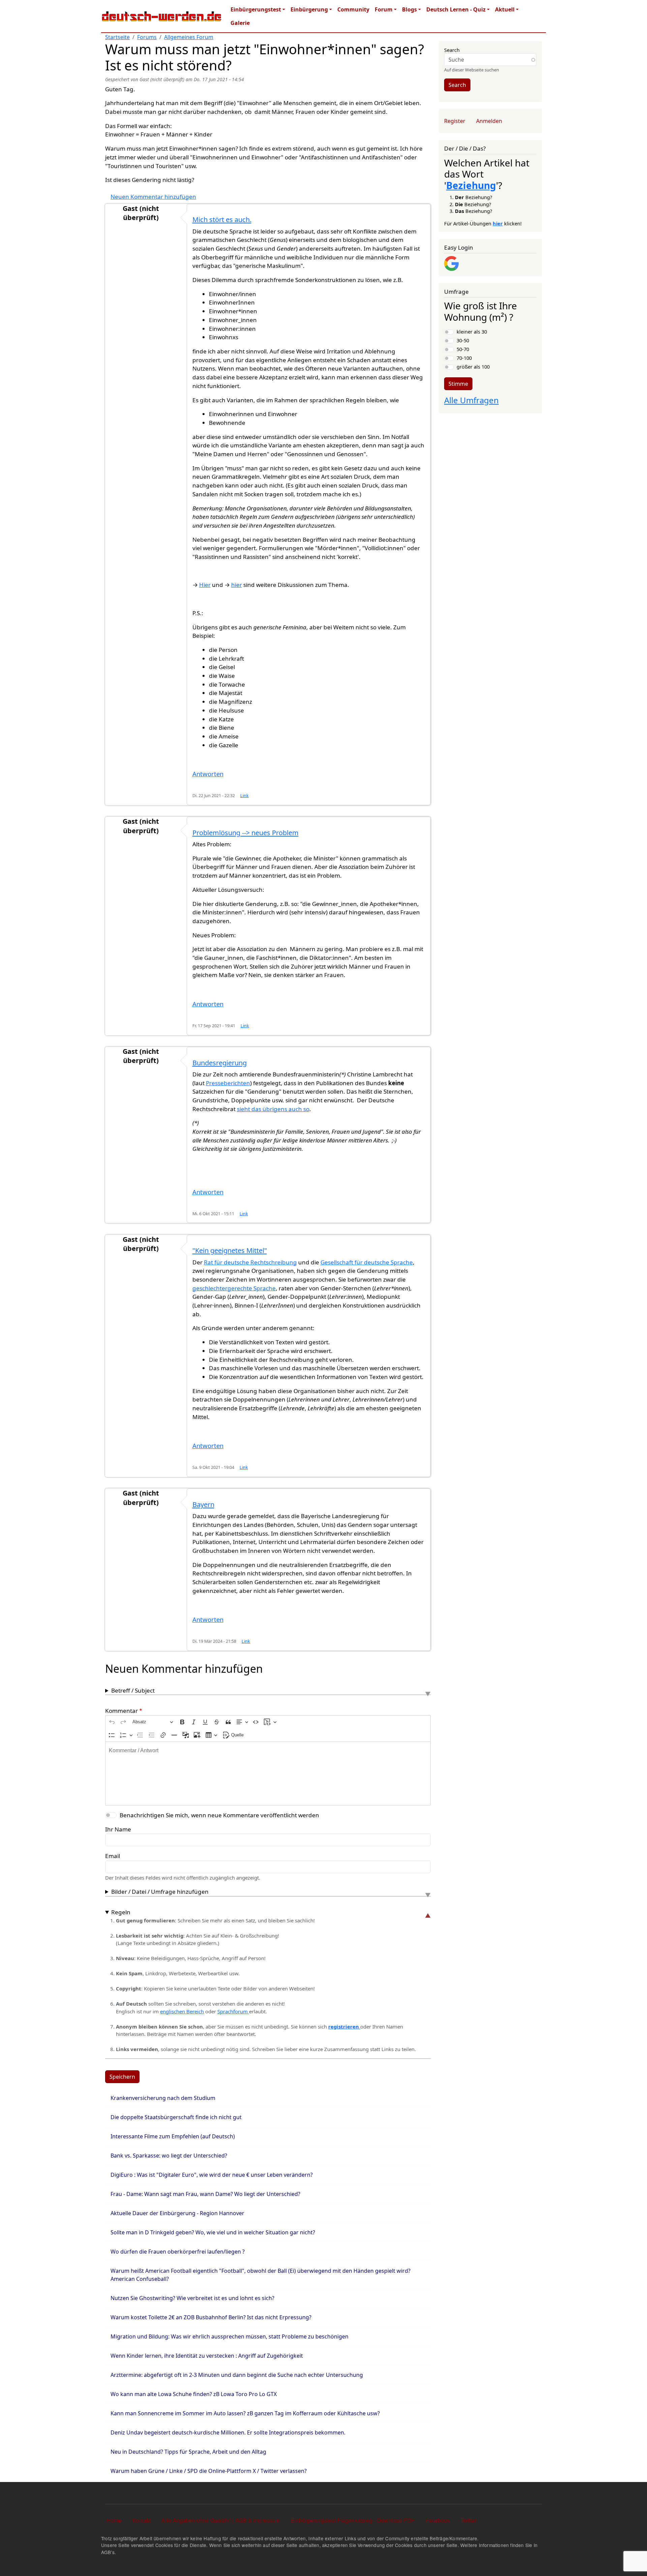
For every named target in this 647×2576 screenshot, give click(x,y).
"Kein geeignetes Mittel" (230, 1250)
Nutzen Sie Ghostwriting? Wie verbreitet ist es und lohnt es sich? (192, 2298)
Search (452, 50)
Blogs (409, 9)
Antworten (208, 774)
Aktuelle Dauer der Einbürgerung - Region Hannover (177, 2213)
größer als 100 (473, 367)
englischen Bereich (182, 2011)
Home (114, 2520)
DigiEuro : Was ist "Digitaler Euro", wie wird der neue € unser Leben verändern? (212, 2175)
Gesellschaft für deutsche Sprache (367, 1262)
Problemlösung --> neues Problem (245, 833)
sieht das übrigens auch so (273, 1109)
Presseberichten (228, 1083)
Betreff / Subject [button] (133, 1690)
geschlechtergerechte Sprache (234, 1288)
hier (237, 585)
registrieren (344, 2027)
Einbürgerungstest (256, 9)
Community (353, 9)
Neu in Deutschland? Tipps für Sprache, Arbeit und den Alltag (188, 2452)
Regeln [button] (121, 1912)
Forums (147, 37)
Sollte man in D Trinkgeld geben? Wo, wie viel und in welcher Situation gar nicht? (213, 2232)
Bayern (203, 1504)
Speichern (122, 2077)
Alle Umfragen (471, 400)
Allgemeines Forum (189, 37)
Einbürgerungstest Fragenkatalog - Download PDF (353, 2520)
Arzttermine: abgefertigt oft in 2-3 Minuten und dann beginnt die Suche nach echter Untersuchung (237, 2375)
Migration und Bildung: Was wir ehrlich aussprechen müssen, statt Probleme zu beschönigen (229, 2336)
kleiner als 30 (472, 332)
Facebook (438, 2520)
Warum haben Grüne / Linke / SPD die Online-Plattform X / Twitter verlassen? (209, 2471)
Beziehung (471, 185)
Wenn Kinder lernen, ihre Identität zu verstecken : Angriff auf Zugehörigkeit (207, 2356)
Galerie (240, 23)
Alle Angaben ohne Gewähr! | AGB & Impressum (221, 2520)
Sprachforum (233, 2011)
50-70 (463, 349)
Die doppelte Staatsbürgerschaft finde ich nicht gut (176, 2117)
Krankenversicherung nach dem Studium (163, 2098)
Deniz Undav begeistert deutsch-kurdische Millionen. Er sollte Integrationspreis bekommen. (228, 2432)
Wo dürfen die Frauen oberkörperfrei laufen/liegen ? (178, 2252)
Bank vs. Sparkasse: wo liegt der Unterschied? (169, 2156)
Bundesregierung (220, 1063)
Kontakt (141, 2520)
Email (113, 1856)
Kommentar (121, 1711)
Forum (384, 9)
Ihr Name (118, 1829)
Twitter (469, 2520)
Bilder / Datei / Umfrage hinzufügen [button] (160, 1892)
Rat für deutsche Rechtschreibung (250, 1262)
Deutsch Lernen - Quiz (456, 9)
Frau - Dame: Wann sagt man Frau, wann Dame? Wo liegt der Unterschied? (205, 2194)
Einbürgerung (309, 9)
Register (455, 121)
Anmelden (489, 121)
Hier (205, 585)
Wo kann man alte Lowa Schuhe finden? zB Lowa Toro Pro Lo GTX (194, 2394)
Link (244, 796)
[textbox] (268, 1773)
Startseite (117, 37)
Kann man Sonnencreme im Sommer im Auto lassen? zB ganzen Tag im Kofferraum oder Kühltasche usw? (245, 2413)
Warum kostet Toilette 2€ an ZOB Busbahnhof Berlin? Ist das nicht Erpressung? (211, 2317)
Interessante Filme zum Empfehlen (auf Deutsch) (173, 2136)
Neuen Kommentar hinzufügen (153, 197)
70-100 (464, 358)
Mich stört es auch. (222, 219)
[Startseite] (162, 16)
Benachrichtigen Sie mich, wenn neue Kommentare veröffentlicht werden (219, 1815)
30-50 (463, 340)
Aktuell (505, 9)
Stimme (458, 384)
